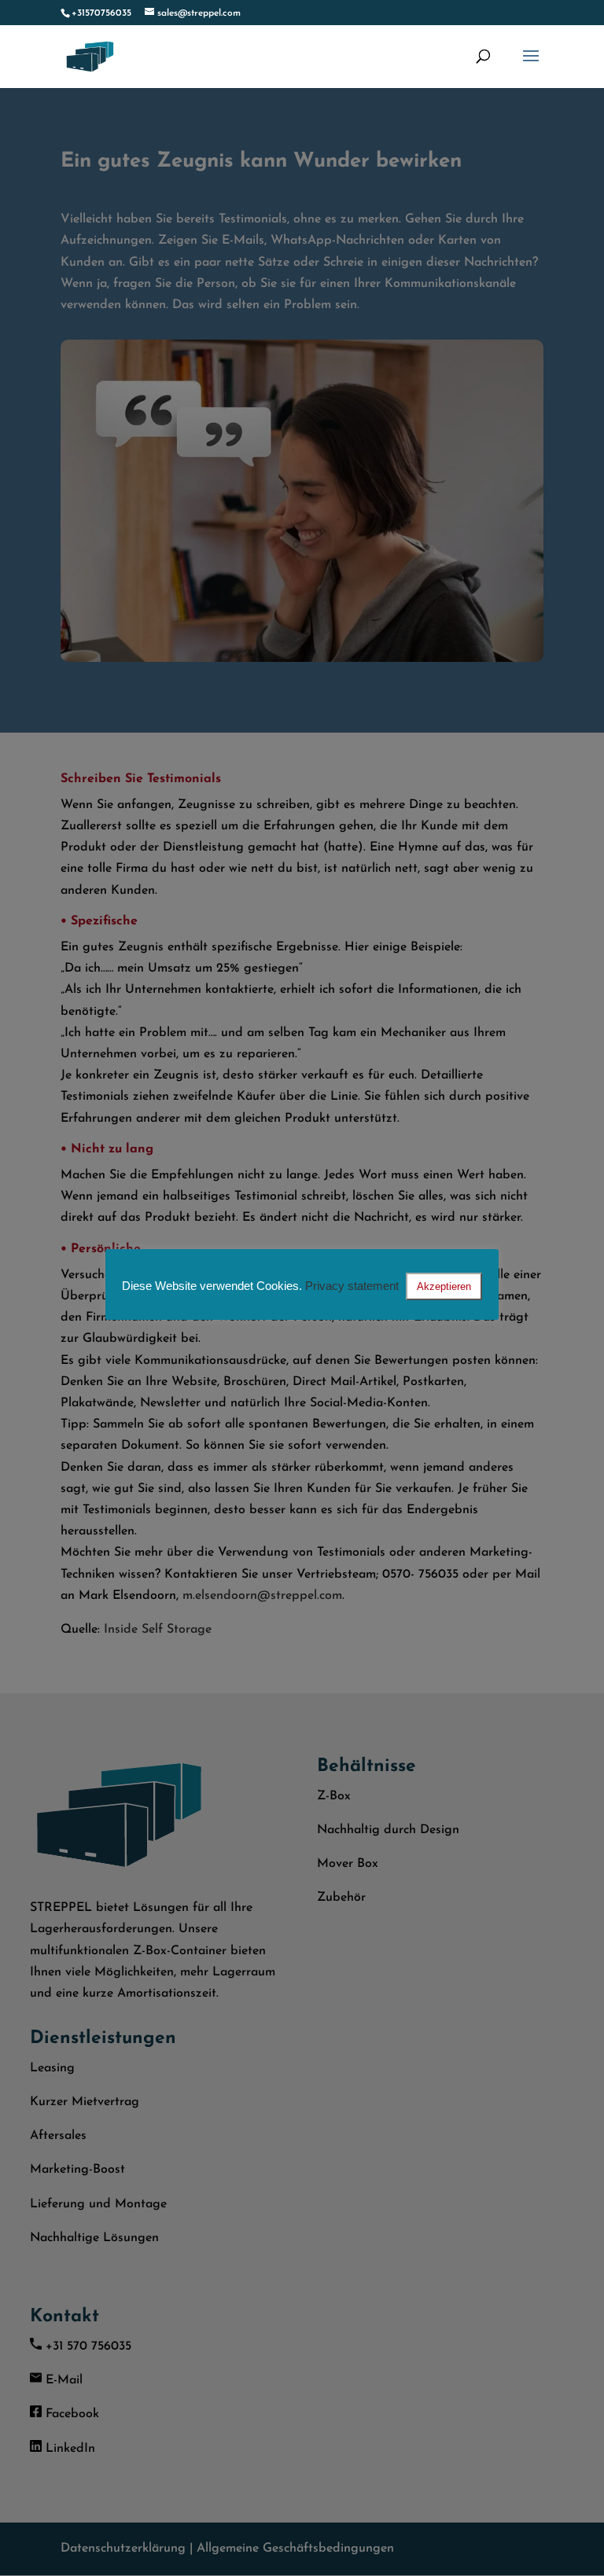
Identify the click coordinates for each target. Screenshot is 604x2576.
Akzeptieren (444, 1286)
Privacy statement (352, 1286)
